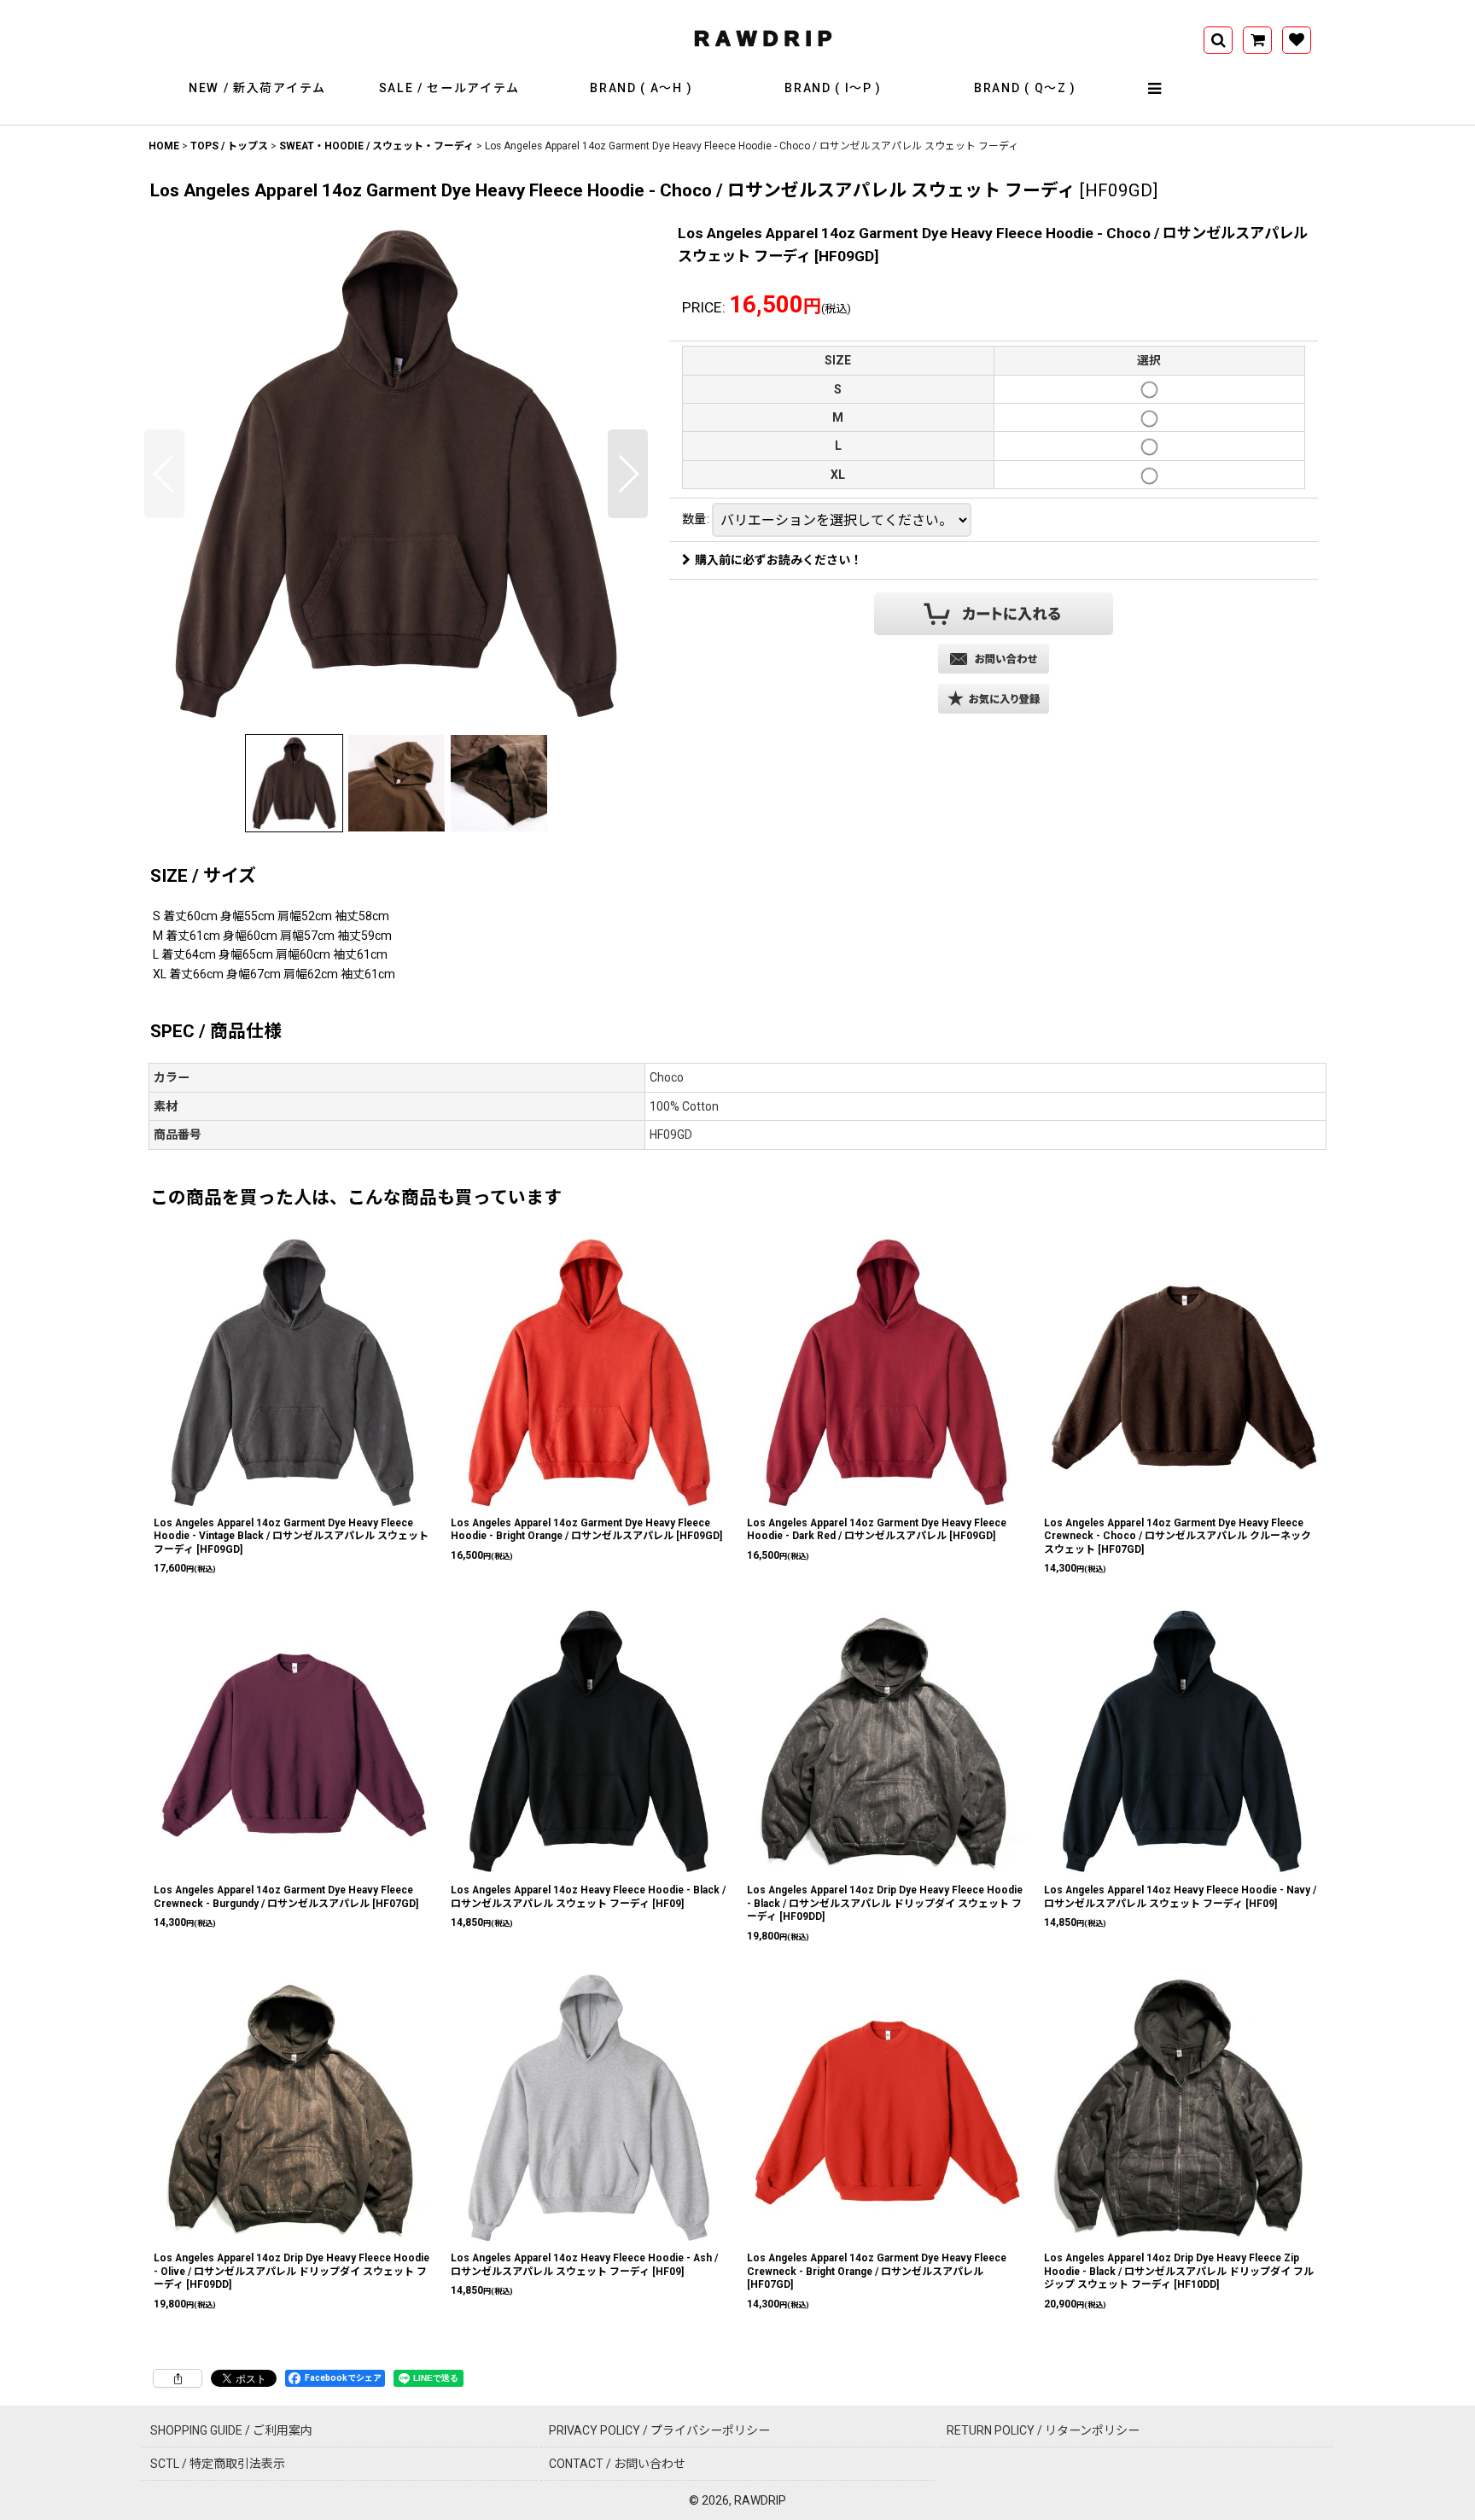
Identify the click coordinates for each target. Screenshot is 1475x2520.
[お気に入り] (1297, 40)
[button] (1156, 89)
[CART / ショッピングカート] (1257, 40)
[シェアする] (178, 2378)
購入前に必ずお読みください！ (778, 560)
